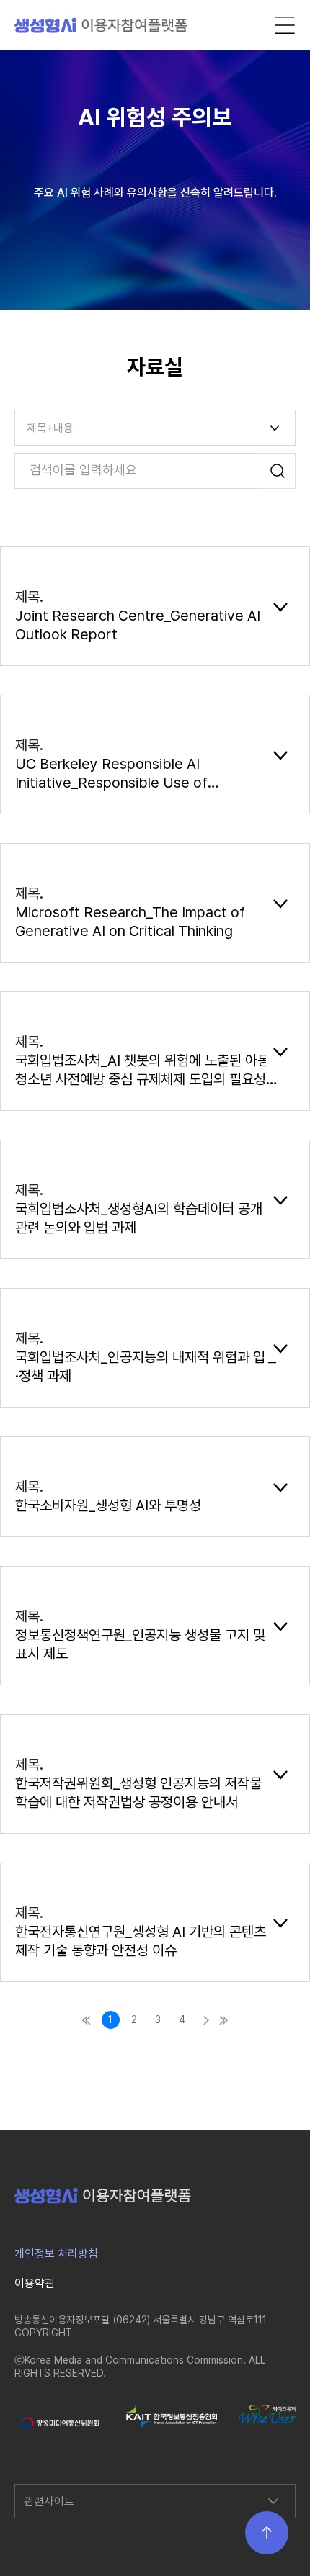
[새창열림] (59, 2423)
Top (267, 2533)
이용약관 (35, 2283)
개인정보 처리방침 (56, 2254)
